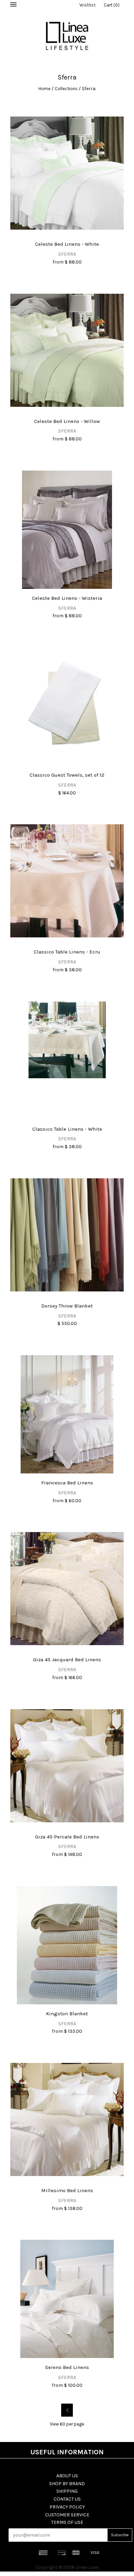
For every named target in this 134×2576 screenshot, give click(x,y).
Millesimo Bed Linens (67, 2190)
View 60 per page (67, 2424)
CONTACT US (67, 2499)
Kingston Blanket (67, 2014)
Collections (66, 89)
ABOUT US (67, 2476)
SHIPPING (67, 2491)
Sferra (67, 254)
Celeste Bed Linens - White (67, 244)
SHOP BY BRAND (67, 2484)
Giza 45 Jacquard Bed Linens (67, 1660)
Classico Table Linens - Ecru (67, 952)
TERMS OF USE (67, 2522)
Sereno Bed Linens (67, 2367)
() (112, 5)
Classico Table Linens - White (67, 1129)
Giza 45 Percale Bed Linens (67, 1837)
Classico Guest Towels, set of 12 (67, 775)
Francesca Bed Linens (67, 1483)
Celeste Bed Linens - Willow (67, 421)
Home (44, 89)
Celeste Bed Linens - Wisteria (67, 598)
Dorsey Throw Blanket (67, 1306)
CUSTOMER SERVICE (67, 2515)
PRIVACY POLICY (67, 2507)
